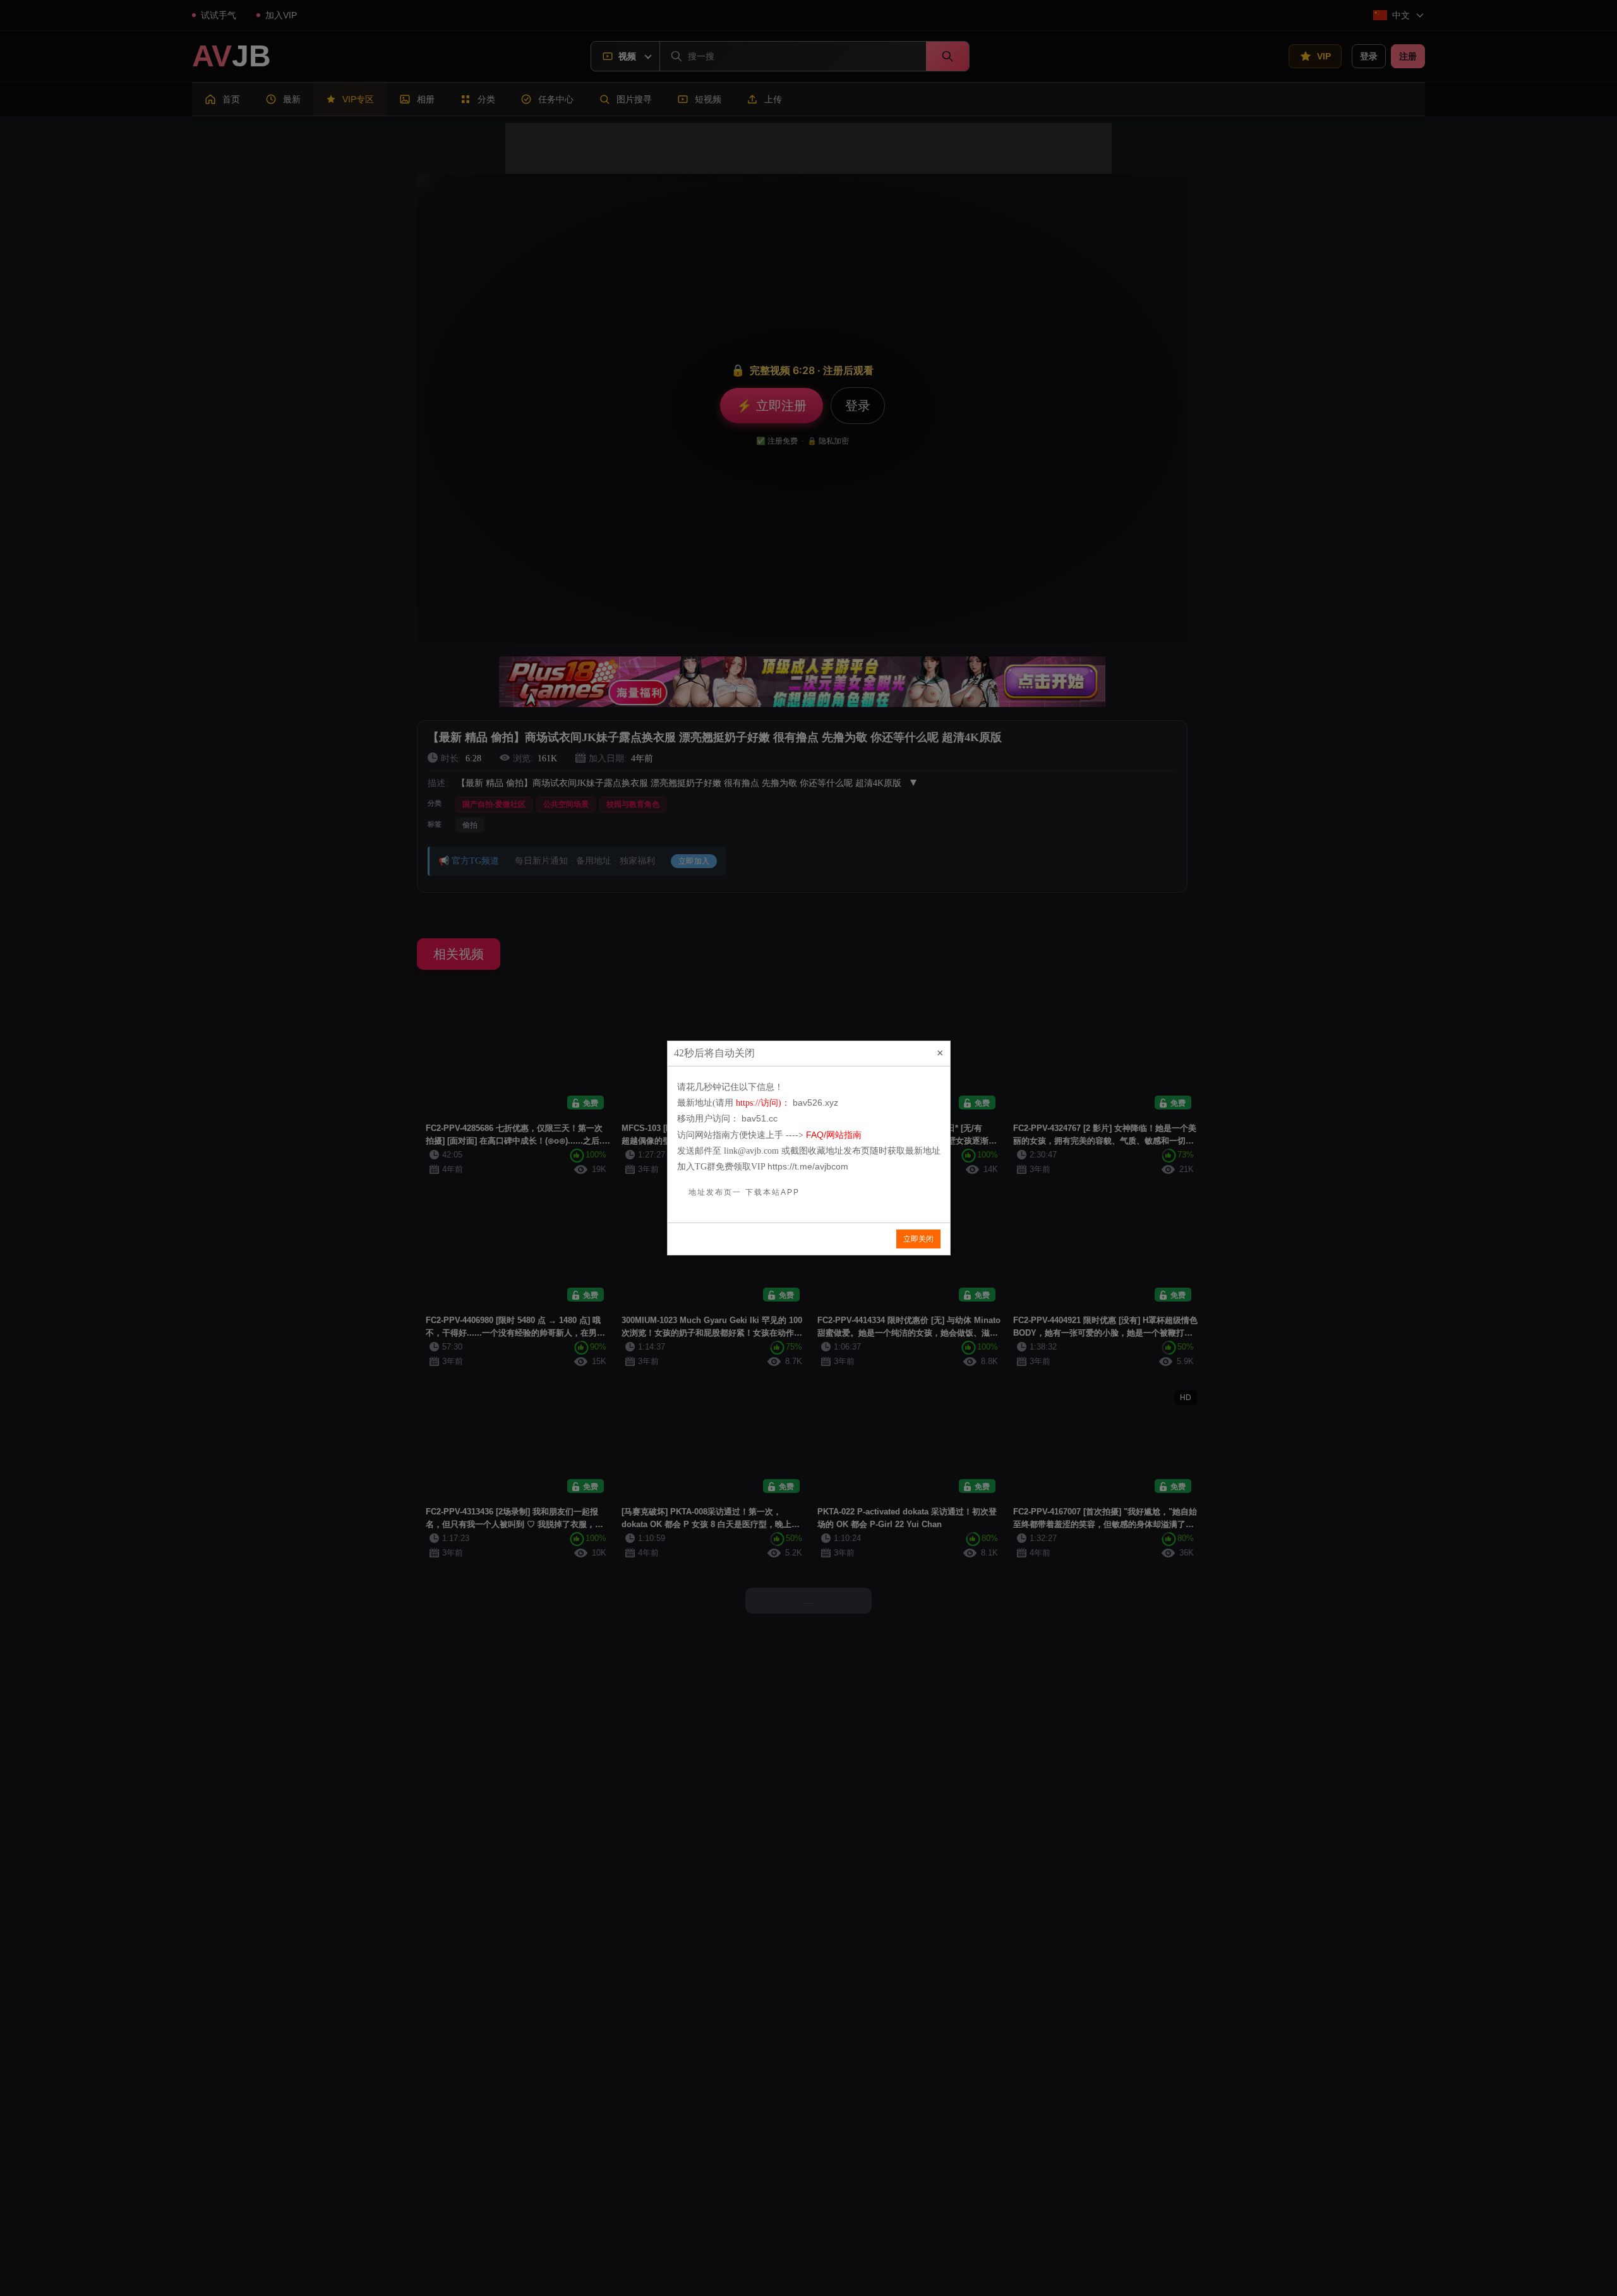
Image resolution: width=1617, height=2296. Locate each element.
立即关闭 (918, 1239)
